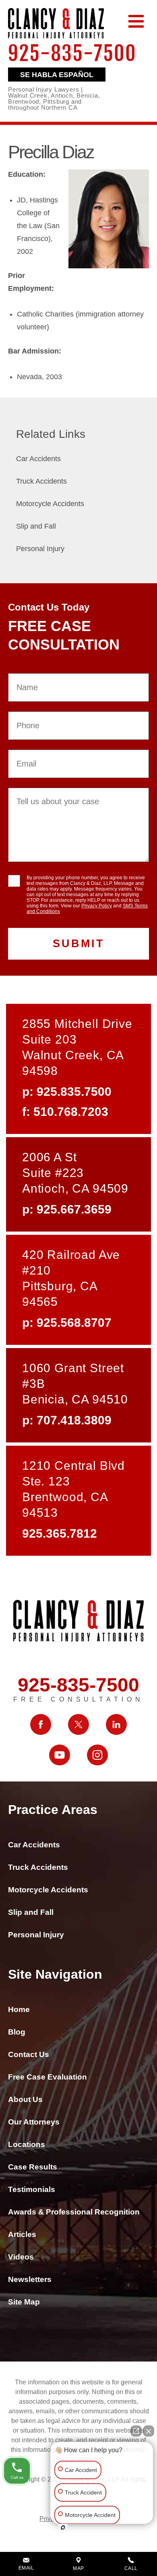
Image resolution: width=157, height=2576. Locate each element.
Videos (21, 2257)
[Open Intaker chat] (63, 2527)
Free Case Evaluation (48, 2077)
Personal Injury (40, 549)
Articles (22, 2234)
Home (19, 2009)
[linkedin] (116, 1724)
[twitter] (78, 1724)
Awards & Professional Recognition (74, 2212)
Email (26, 2568)
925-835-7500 (72, 55)
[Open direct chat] (136, 2427)
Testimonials (32, 2189)
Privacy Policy (97, 906)
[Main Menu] (136, 21)
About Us (25, 2099)
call (131, 2568)
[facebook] (41, 1724)
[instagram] (97, 1755)
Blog (17, 2032)
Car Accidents (38, 459)
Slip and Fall (36, 526)
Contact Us (29, 2054)
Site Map (24, 2302)
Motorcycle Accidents (50, 504)
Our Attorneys (34, 2122)
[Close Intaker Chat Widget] (149, 2427)
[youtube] (60, 1755)
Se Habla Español (57, 75)
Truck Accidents (41, 481)
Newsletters (30, 2279)
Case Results (33, 2167)
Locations (27, 2144)
